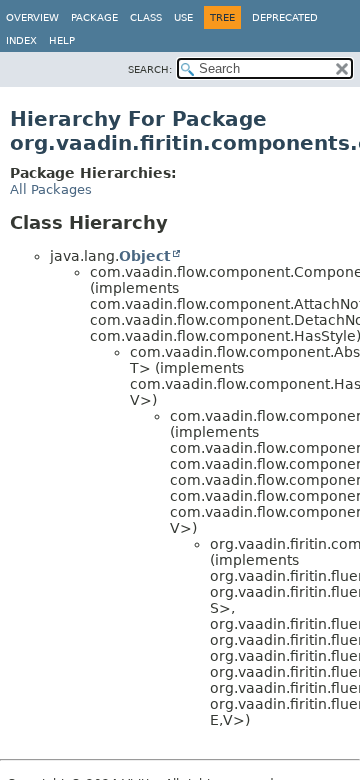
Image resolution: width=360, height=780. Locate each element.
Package (94, 17)
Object (145, 256)
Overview (32, 17)
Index (21, 40)
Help (62, 40)
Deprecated (285, 17)
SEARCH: (150, 69)
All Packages (51, 189)
